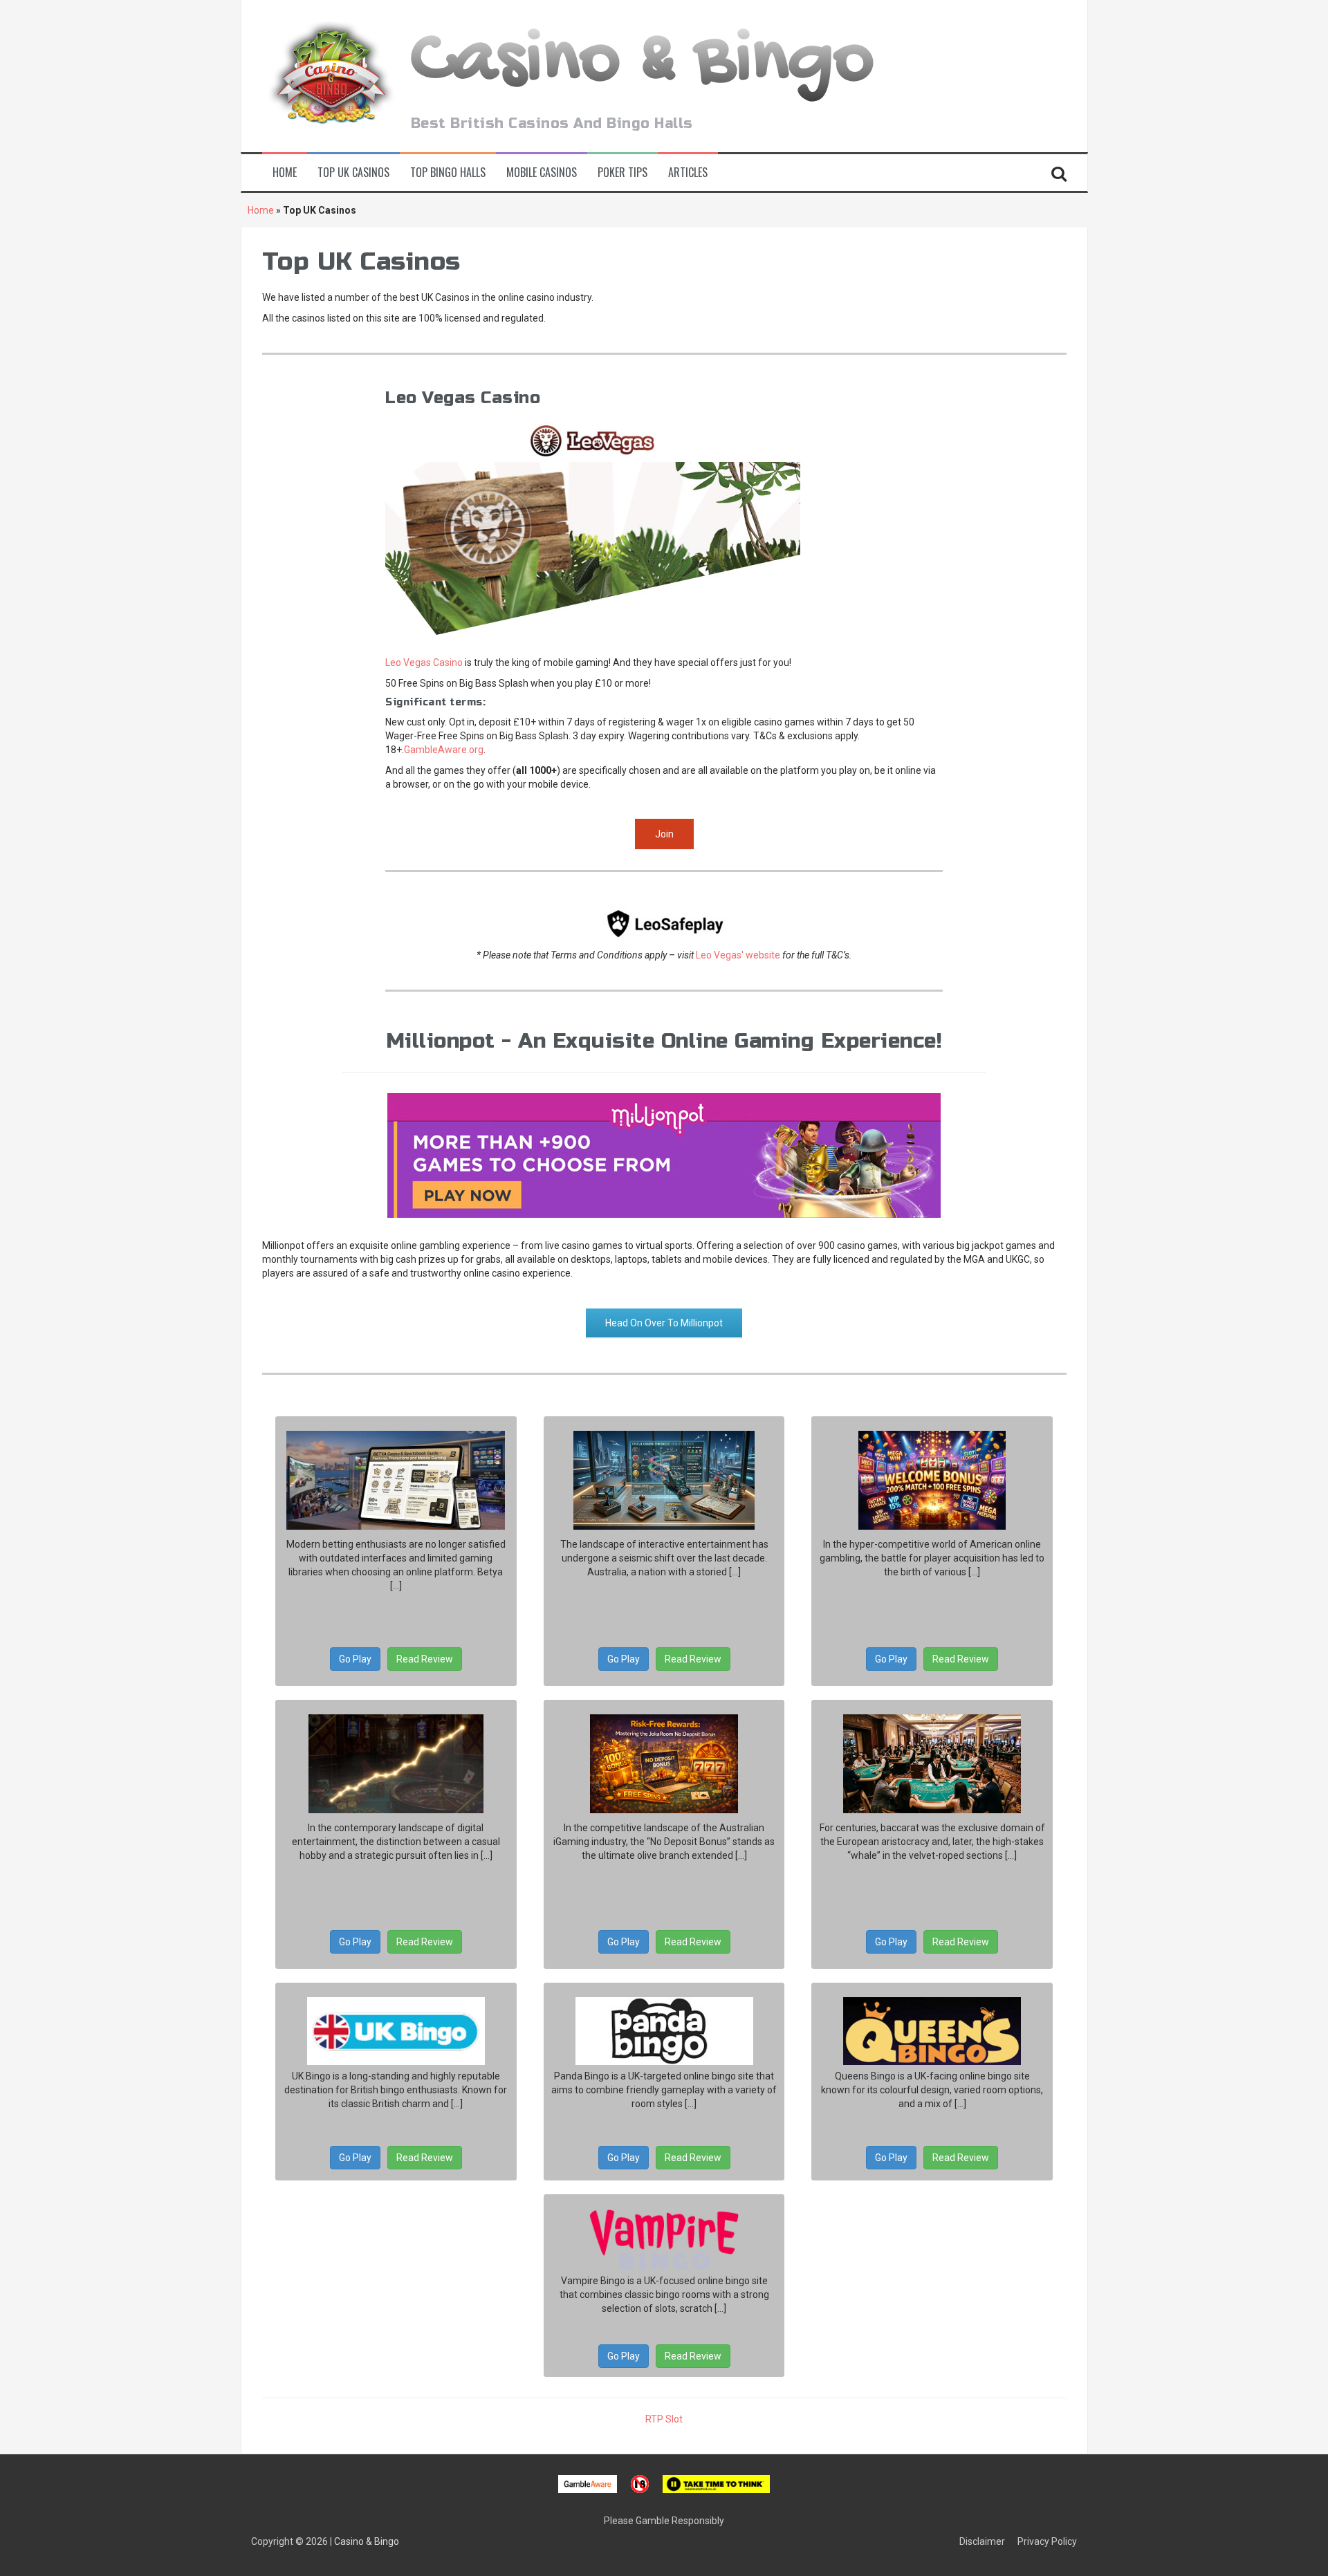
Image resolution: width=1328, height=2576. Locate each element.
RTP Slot (664, 2419)
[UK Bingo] (396, 2031)
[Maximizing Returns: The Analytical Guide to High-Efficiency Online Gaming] (396, 1764)
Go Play (355, 1659)
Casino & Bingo (643, 63)
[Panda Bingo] (664, 2031)
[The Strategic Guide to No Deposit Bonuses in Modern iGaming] (932, 1480)
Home (285, 173)
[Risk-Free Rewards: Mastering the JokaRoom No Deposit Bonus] (664, 1764)
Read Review (425, 1659)
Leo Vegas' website (738, 955)
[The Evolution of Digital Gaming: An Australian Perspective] (664, 1480)
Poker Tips (622, 173)
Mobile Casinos (542, 173)
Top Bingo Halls (448, 173)
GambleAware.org (444, 750)
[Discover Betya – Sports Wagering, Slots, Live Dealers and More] (396, 1480)
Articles (688, 173)
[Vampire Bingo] (664, 2240)
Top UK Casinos (353, 173)
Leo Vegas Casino (424, 662)
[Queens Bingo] (932, 2031)
